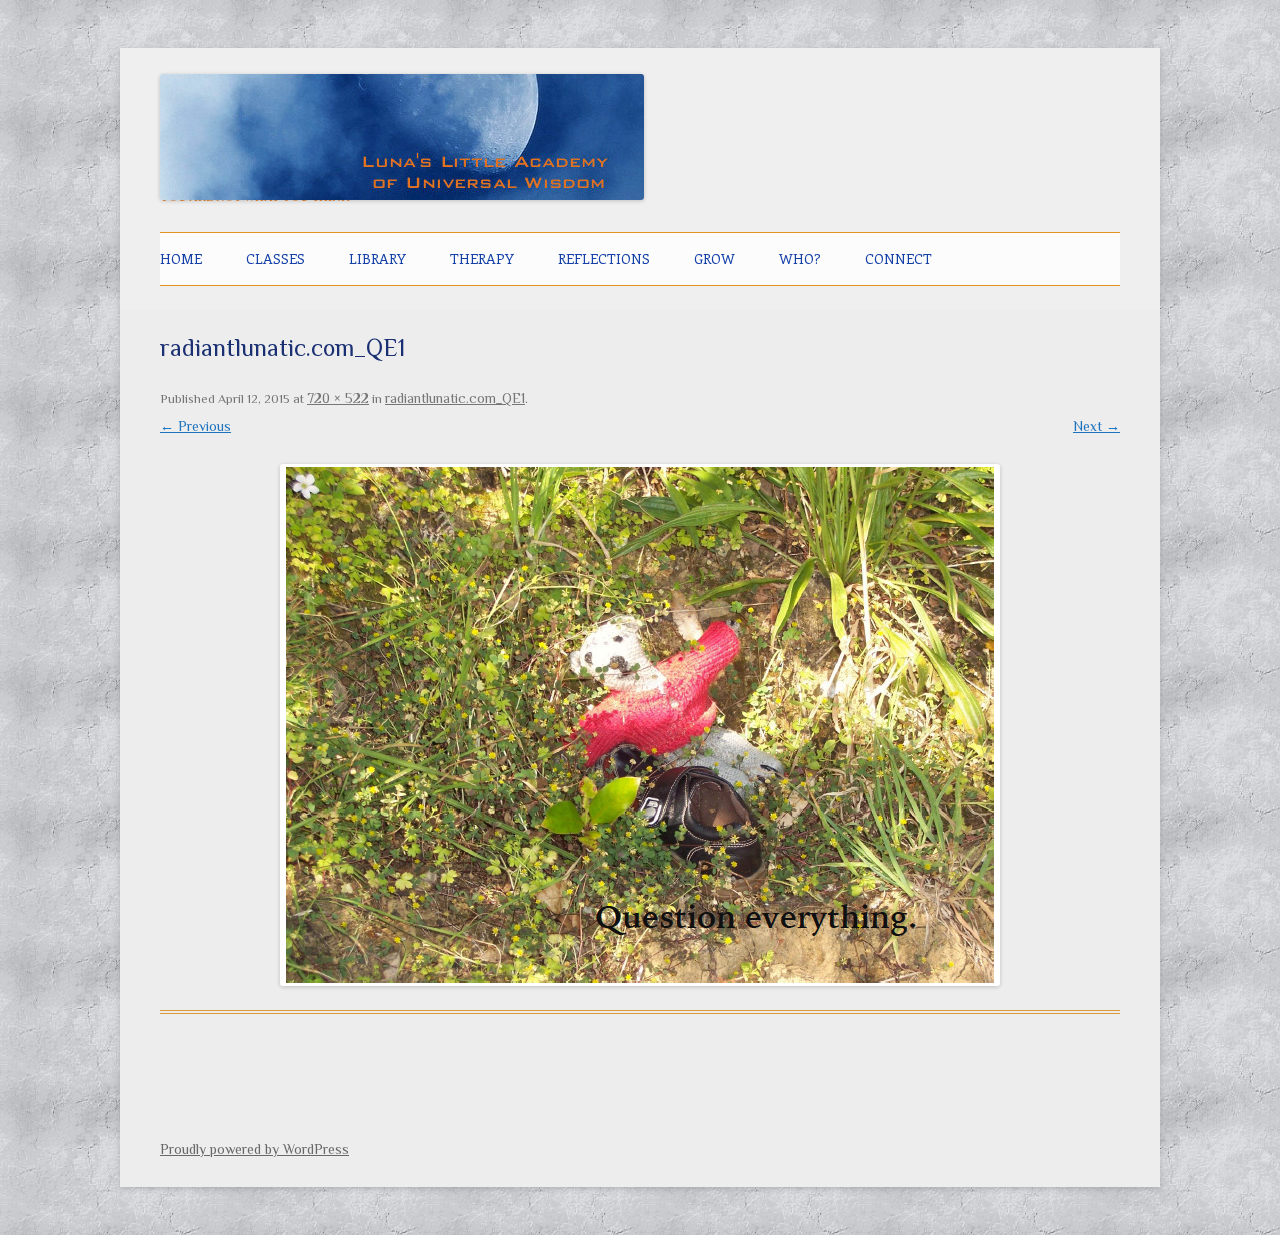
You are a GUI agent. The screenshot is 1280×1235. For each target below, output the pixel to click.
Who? (800, 258)
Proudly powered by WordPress (254, 1149)
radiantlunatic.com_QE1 (455, 398)
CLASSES (275, 258)
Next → (1096, 426)
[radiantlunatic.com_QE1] (640, 725)
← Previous (195, 426)
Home (181, 258)
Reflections (604, 258)
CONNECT (898, 258)
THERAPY (482, 258)
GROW (714, 258)
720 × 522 (338, 398)
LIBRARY (377, 258)
